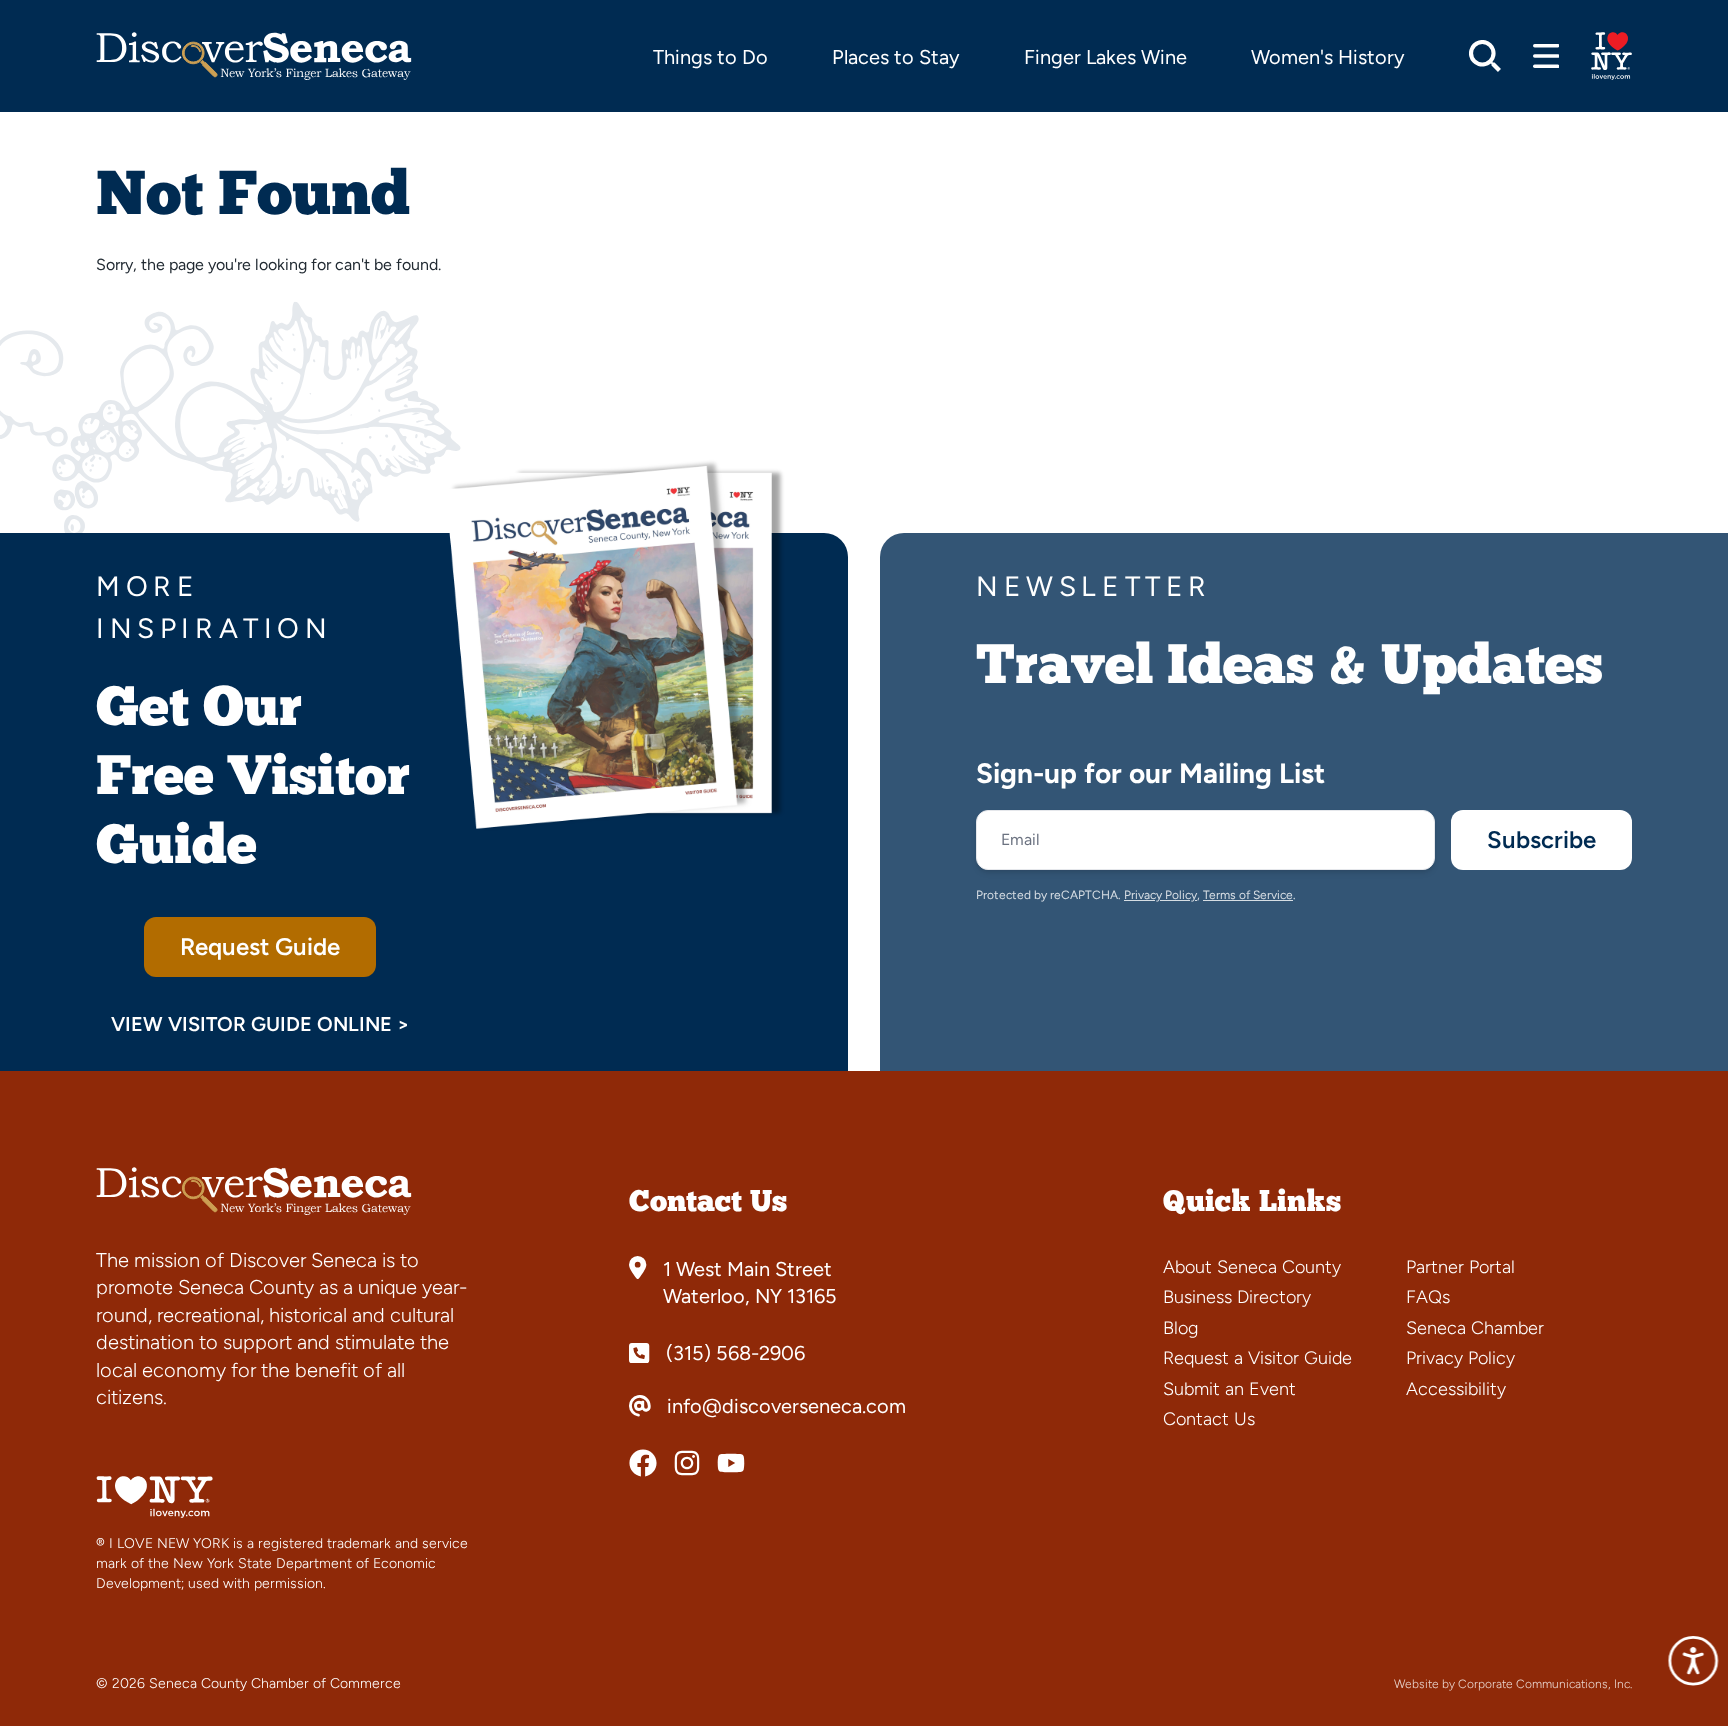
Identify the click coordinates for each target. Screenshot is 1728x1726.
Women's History (1328, 57)
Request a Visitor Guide (1257, 1358)
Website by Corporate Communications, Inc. (1513, 1684)
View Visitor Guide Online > (260, 1024)
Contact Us (1209, 1419)
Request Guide (260, 946)
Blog (1180, 1328)
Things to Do (710, 57)
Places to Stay (896, 57)
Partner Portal (1460, 1267)
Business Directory (1237, 1297)
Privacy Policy (1160, 895)
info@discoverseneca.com (786, 1406)
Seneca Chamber (1475, 1328)
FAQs (1428, 1297)
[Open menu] (1546, 56)
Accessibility (1456, 1389)
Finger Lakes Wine (1105, 57)
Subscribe (1541, 839)
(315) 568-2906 (735, 1353)
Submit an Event (1229, 1389)
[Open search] (1485, 56)
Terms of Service (1248, 895)
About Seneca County (1252, 1267)
